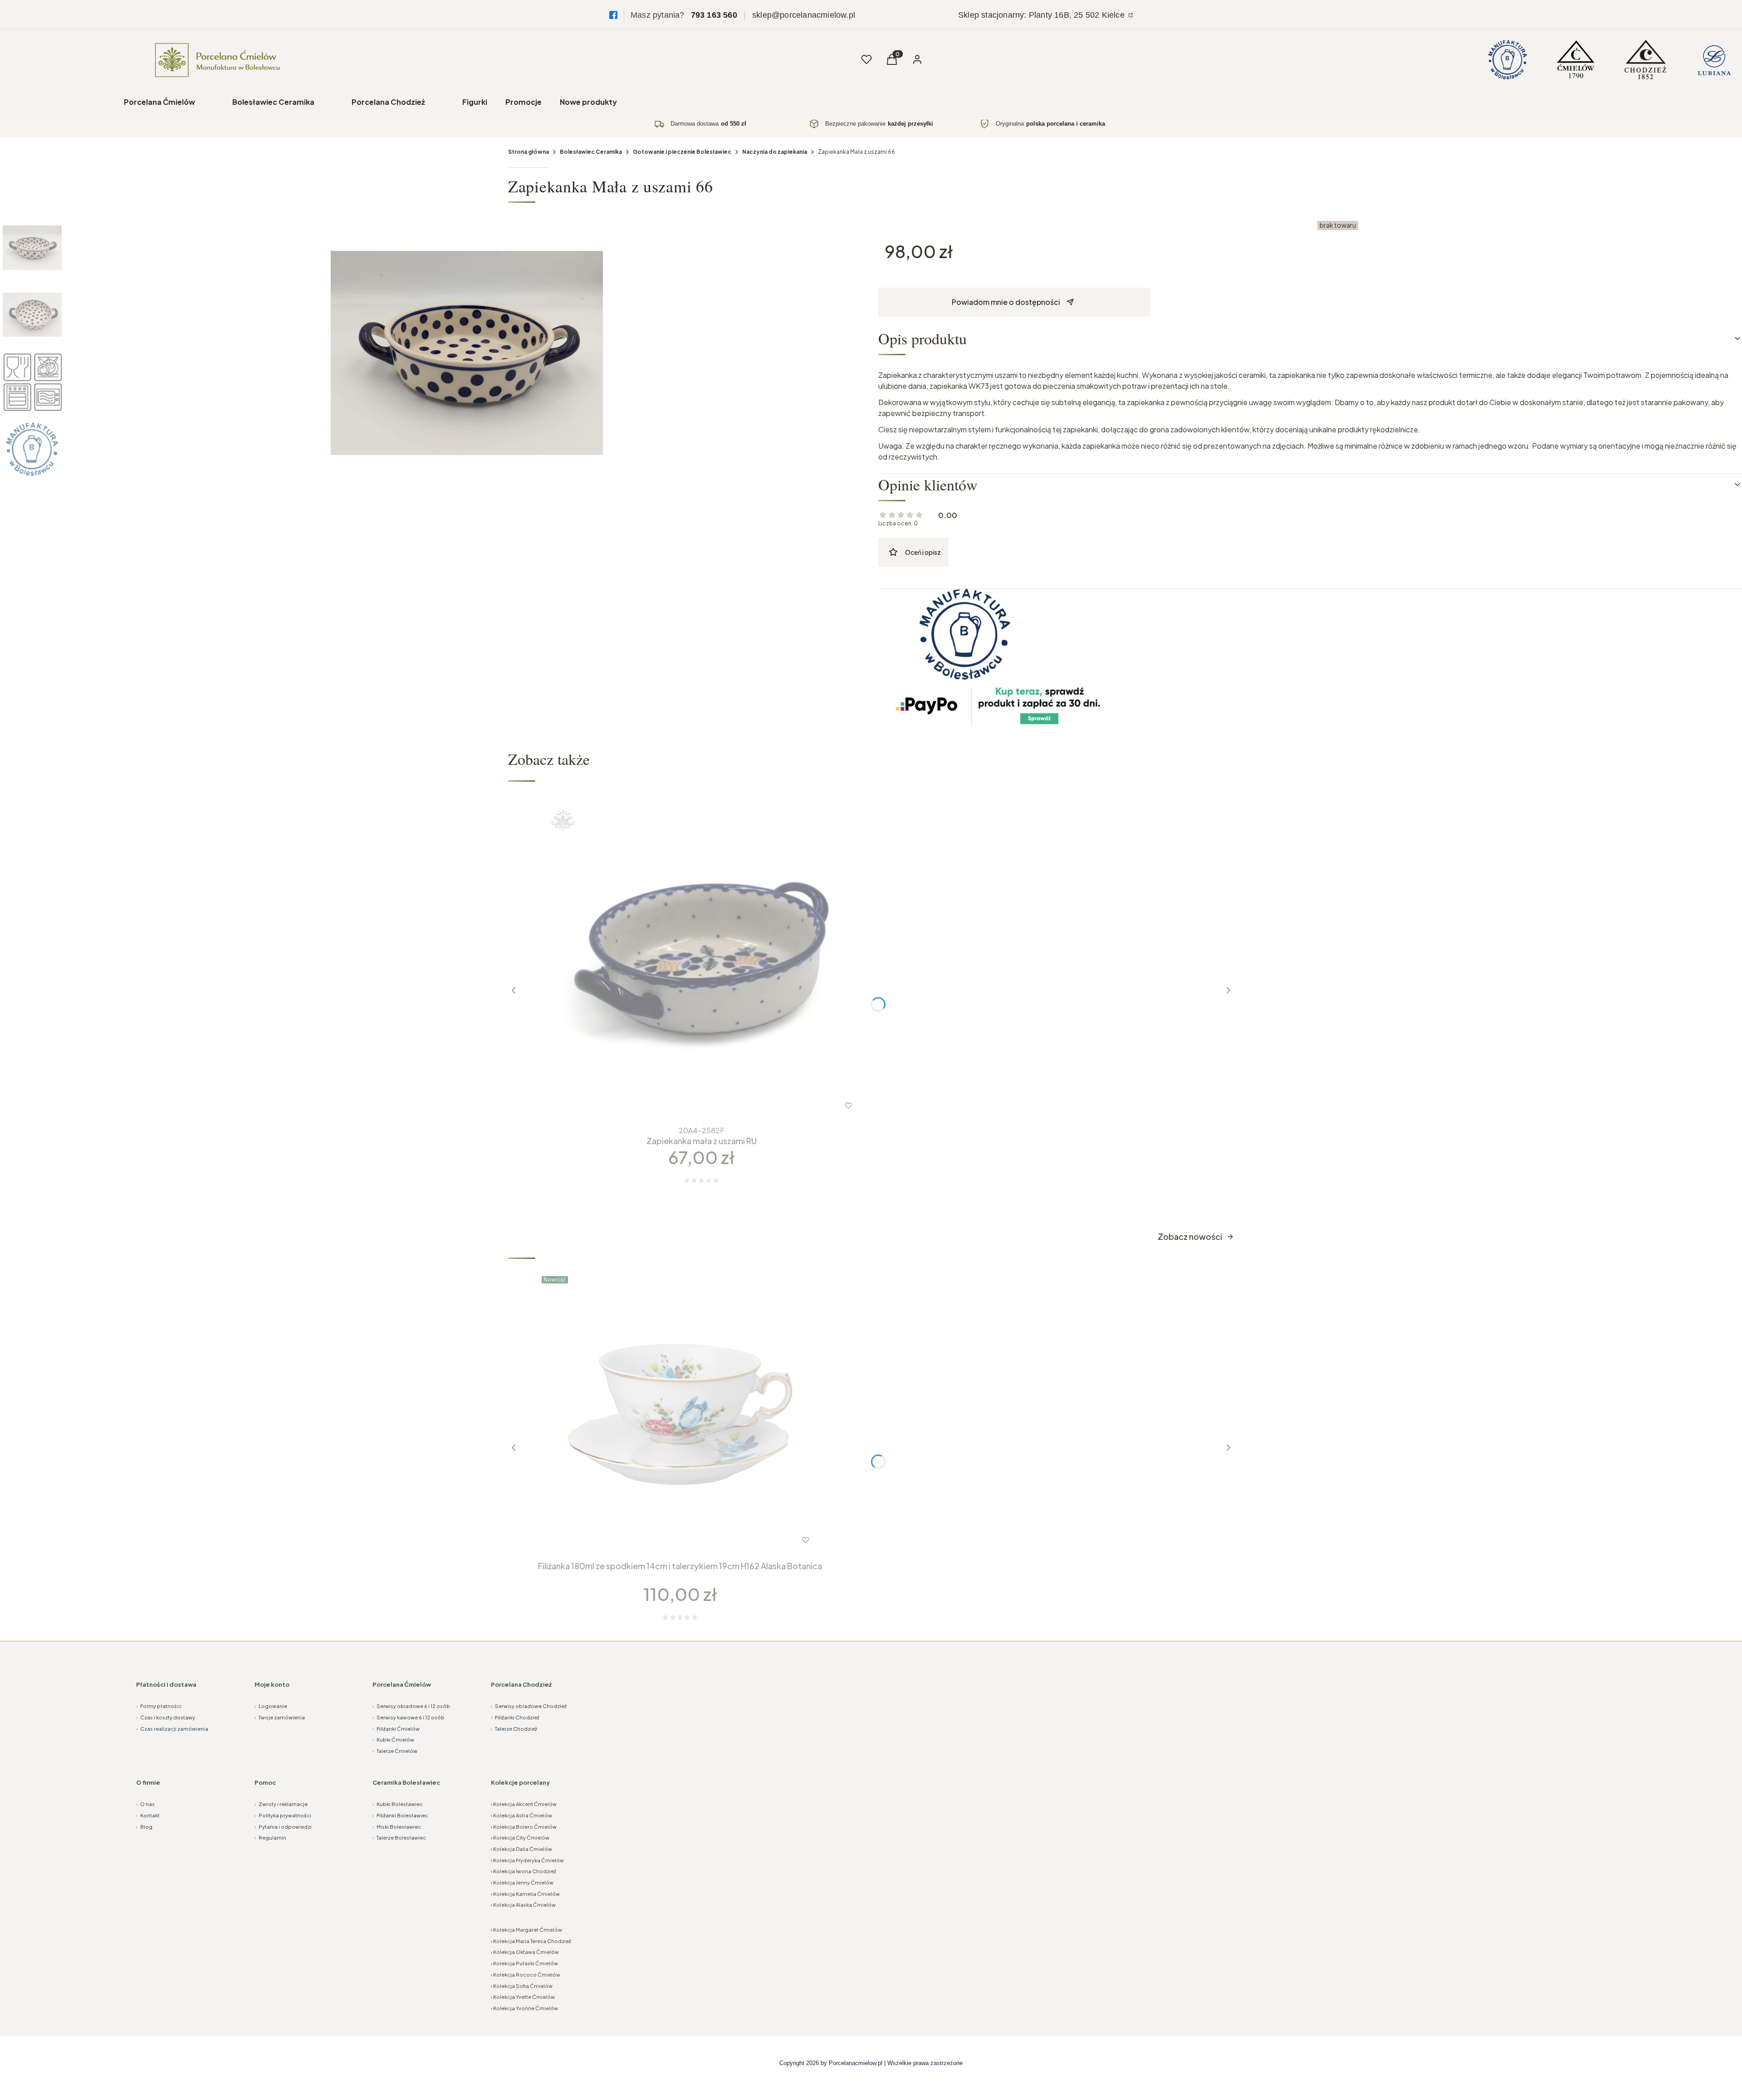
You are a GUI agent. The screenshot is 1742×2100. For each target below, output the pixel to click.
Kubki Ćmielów (393, 1740)
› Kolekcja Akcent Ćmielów (524, 1804)
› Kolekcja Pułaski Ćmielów (524, 1963)
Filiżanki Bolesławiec (400, 1815)
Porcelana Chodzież (388, 102)
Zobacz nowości (1190, 1236)
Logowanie (271, 1706)
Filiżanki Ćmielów (396, 1729)
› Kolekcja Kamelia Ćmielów (525, 1894)
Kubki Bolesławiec (398, 1804)
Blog (144, 1827)
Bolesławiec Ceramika (273, 102)
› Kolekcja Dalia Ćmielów (521, 1849)
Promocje (524, 102)
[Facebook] (613, 15)
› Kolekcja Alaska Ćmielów (523, 1905)
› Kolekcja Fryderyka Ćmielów (527, 1860)
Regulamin (270, 1838)
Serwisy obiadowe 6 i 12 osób (411, 1706)
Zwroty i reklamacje (281, 1804)
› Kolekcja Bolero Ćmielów (524, 1827)
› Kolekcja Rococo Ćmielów (526, 1975)
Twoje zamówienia (280, 1717)
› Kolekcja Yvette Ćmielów (523, 1997)
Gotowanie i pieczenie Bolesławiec (682, 152)
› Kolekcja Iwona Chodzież (524, 1871)
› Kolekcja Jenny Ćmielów (522, 1882)
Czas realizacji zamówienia (172, 1729)
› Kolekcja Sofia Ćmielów (522, 1986)
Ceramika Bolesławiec (406, 1782)
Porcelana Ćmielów (159, 102)
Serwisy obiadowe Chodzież (529, 1706)
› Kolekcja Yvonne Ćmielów (524, 2008)
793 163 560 (714, 15)
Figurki (475, 102)
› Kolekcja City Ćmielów (520, 1838)
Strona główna (528, 152)
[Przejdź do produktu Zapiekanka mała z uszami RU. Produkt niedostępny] (701, 959)
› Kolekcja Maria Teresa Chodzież (531, 1941)
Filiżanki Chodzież (515, 1717)
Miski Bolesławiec (397, 1827)
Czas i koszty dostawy (166, 1717)
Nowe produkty (588, 102)
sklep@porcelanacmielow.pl (804, 15)
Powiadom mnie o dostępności (1006, 302)
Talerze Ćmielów (395, 1751)
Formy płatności (159, 1706)
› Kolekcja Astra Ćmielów (521, 1815)
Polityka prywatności (283, 1815)
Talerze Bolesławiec (399, 1838)
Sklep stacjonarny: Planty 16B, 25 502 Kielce (1042, 15)
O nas (145, 1804)
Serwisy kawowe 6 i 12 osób (409, 1717)
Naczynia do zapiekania (775, 152)
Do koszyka (662, 1540)
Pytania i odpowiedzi (283, 1827)
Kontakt (148, 1815)
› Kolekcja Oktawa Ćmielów (525, 1952)
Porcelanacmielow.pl (856, 2063)
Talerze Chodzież (514, 1729)
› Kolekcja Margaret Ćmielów (526, 1930)
